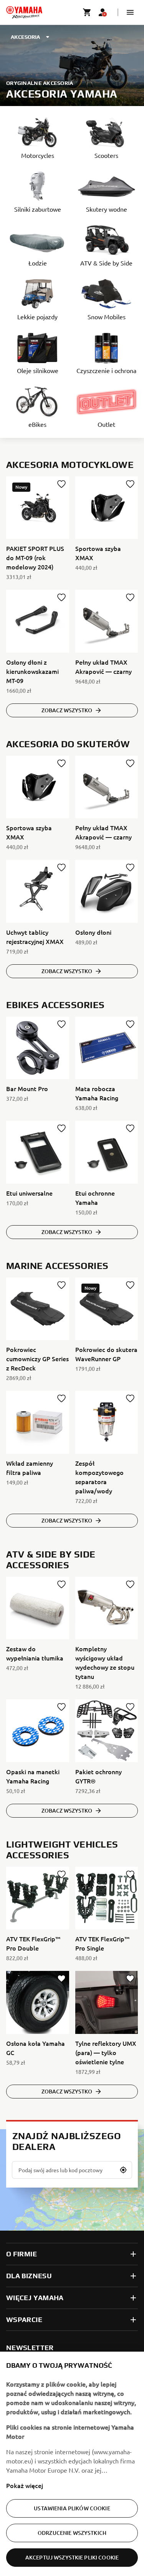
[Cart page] (87, 12)
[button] (130, 12)
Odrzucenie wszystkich (72, 2533)
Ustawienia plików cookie (72, 2508)
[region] (72, 2464)
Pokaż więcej (25, 2485)
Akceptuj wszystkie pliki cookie (72, 2557)
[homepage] (24, 12)
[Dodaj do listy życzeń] (61, 484)
